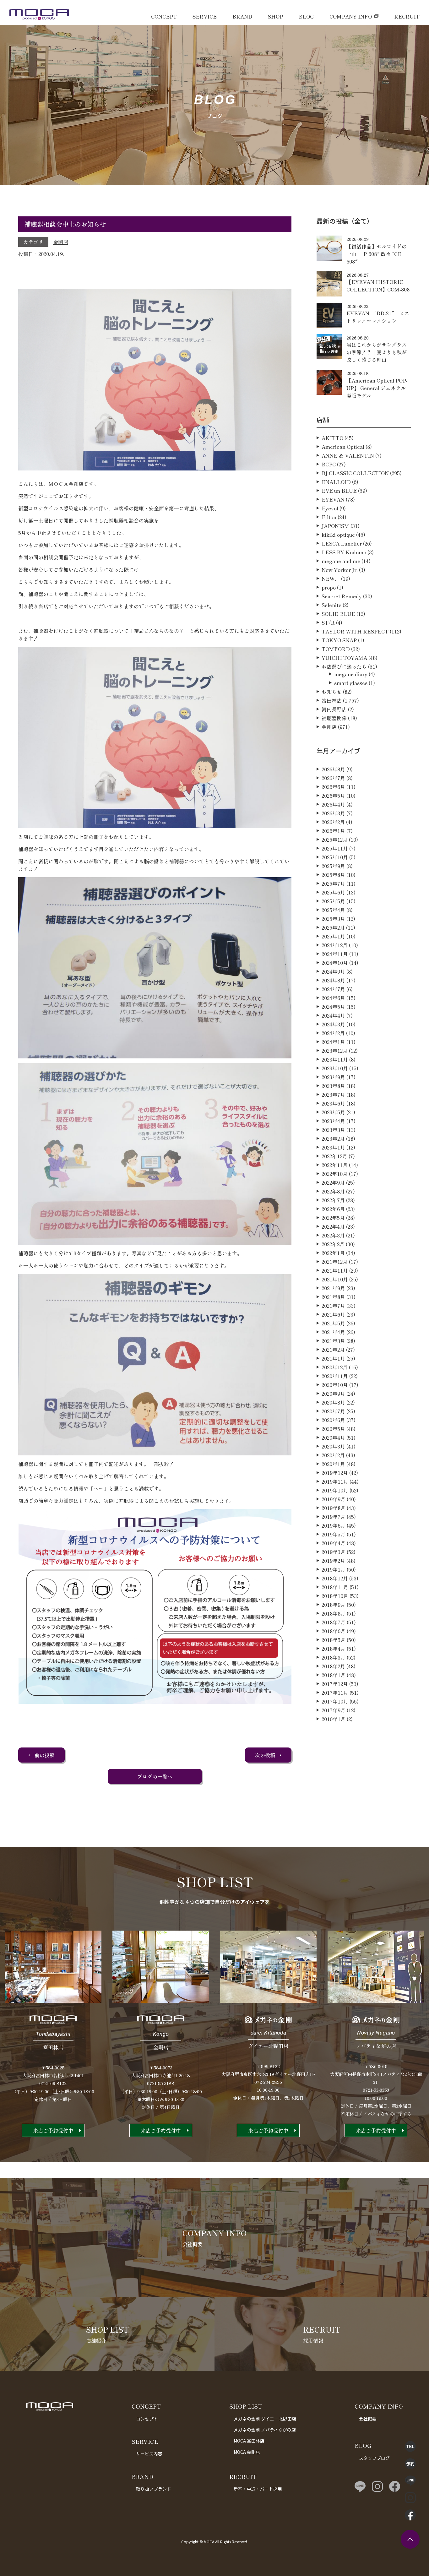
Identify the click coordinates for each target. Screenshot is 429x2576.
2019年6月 (334, 1525)
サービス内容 (149, 2454)
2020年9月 (333, 1394)
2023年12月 (335, 1051)
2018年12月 (335, 1578)
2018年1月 (334, 1675)
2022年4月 (333, 1226)
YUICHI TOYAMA (344, 658)
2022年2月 (333, 1244)
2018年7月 (334, 1622)
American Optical (343, 447)
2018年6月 (334, 1631)
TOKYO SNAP (339, 640)
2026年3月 (333, 813)
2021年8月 (333, 1297)
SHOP (275, 16)
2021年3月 (333, 1341)
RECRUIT (407, 16)
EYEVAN (333, 499)
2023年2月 (333, 1139)
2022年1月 (333, 1253)
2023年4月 (333, 1121)
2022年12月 (334, 1156)
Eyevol (330, 508)
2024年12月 (335, 945)
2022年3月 (333, 1235)
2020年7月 (333, 1411)
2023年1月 (333, 1147)
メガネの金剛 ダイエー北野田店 (265, 2419)
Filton (329, 517)
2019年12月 (335, 1473)
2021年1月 (333, 1358)
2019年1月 (334, 1569)
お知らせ (332, 692)
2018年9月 (334, 1605)
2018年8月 (334, 1613)
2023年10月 (335, 1068)
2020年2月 (333, 1455)
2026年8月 (333, 769)
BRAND (242, 16)
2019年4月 (334, 1543)
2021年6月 (333, 1314)
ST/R (328, 622)
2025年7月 (333, 883)
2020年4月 (333, 1437)
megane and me (341, 561)
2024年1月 (333, 1042)
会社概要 (368, 2419)
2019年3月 (334, 1552)
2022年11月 (335, 1165)
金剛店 (61, 242)
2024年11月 (335, 954)
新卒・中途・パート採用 (258, 2489)
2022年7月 (333, 1200)
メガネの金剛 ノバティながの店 (265, 2430)
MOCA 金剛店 (247, 2452)
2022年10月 (335, 1174)
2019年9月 (334, 1499)
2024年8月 (333, 980)
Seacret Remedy (342, 596)
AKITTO (332, 438)
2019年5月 (334, 1534)
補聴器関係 (334, 718)
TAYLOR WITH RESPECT (355, 631)
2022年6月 (333, 1209)
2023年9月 (333, 1077)
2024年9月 (333, 971)
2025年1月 (333, 936)
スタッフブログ (374, 2458)
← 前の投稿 (41, 1755)
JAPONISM (335, 526)
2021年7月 (333, 1306)
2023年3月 (333, 1130)
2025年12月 (335, 840)
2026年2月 (333, 822)
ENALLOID (336, 482)
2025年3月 (333, 919)
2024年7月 (333, 989)
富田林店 (332, 700)
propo (329, 587)
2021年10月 (335, 1279)
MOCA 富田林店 (249, 2441)
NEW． (331, 579)
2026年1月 (333, 831)
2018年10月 (335, 1596)
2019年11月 (335, 1481)
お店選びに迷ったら (344, 666)
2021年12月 (335, 1262)
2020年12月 (335, 1367)
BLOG (306, 16)
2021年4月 (333, 1332)
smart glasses (351, 683)
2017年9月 (334, 1710)
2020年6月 (333, 1420)
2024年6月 (333, 998)
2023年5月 (333, 1112)
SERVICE (205, 16)
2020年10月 (335, 1385)
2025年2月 (333, 927)
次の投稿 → (268, 1755)
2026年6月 (333, 787)
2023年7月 (333, 1095)
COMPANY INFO (351, 16)
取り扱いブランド (154, 2489)
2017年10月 (335, 1701)
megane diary (351, 674)
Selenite (331, 605)
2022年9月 (333, 1182)
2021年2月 (333, 1350)
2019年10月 (335, 1490)
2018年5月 (334, 1640)
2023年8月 (333, 1086)
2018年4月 (334, 1649)
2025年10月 (335, 857)
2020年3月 (333, 1446)
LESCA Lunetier (342, 543)
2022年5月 (333, 1218)
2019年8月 (334, 1508)
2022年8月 (333, 1191)
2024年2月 (333, 1033)
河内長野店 (334, 709)
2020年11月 (335, 1376)
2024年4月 (333, 1015)
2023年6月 (333, 1103)
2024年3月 (333, 1024)
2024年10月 (335, 963)
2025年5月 (333, 901)
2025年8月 (333, 875)
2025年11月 (335, 848)
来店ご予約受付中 (53, 2130)
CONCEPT (164, 16)
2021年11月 (335, 1270)
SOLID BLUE (338, 614)
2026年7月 (333, 778)
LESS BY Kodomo (344, 552)
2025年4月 (333, 910)
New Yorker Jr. (340, 570)
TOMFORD (336, 649)
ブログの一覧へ (155, 1776)
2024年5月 (333, 1007)
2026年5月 (333, 796)
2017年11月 (335, 1693)
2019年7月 (334, 1517)
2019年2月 (333, 1561)
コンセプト (147, 2419)
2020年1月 (333, 1464)
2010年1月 (334, 1719)
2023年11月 (335, 1059)
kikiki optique (338, 535)
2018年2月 (333, 1666)
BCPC (329, 464)
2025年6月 (333, 892)
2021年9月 (333, 1288)
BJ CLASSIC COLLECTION (355, 473)
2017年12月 (335, 1684)
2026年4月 (333, 804)
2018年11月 (335, 1587)
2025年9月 (333, 866)
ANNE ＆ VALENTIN (348, 455)
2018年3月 (334, 1657)
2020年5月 (333, 1429)
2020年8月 (333, 1402)
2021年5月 (333, 1323)
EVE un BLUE (339, 491)
